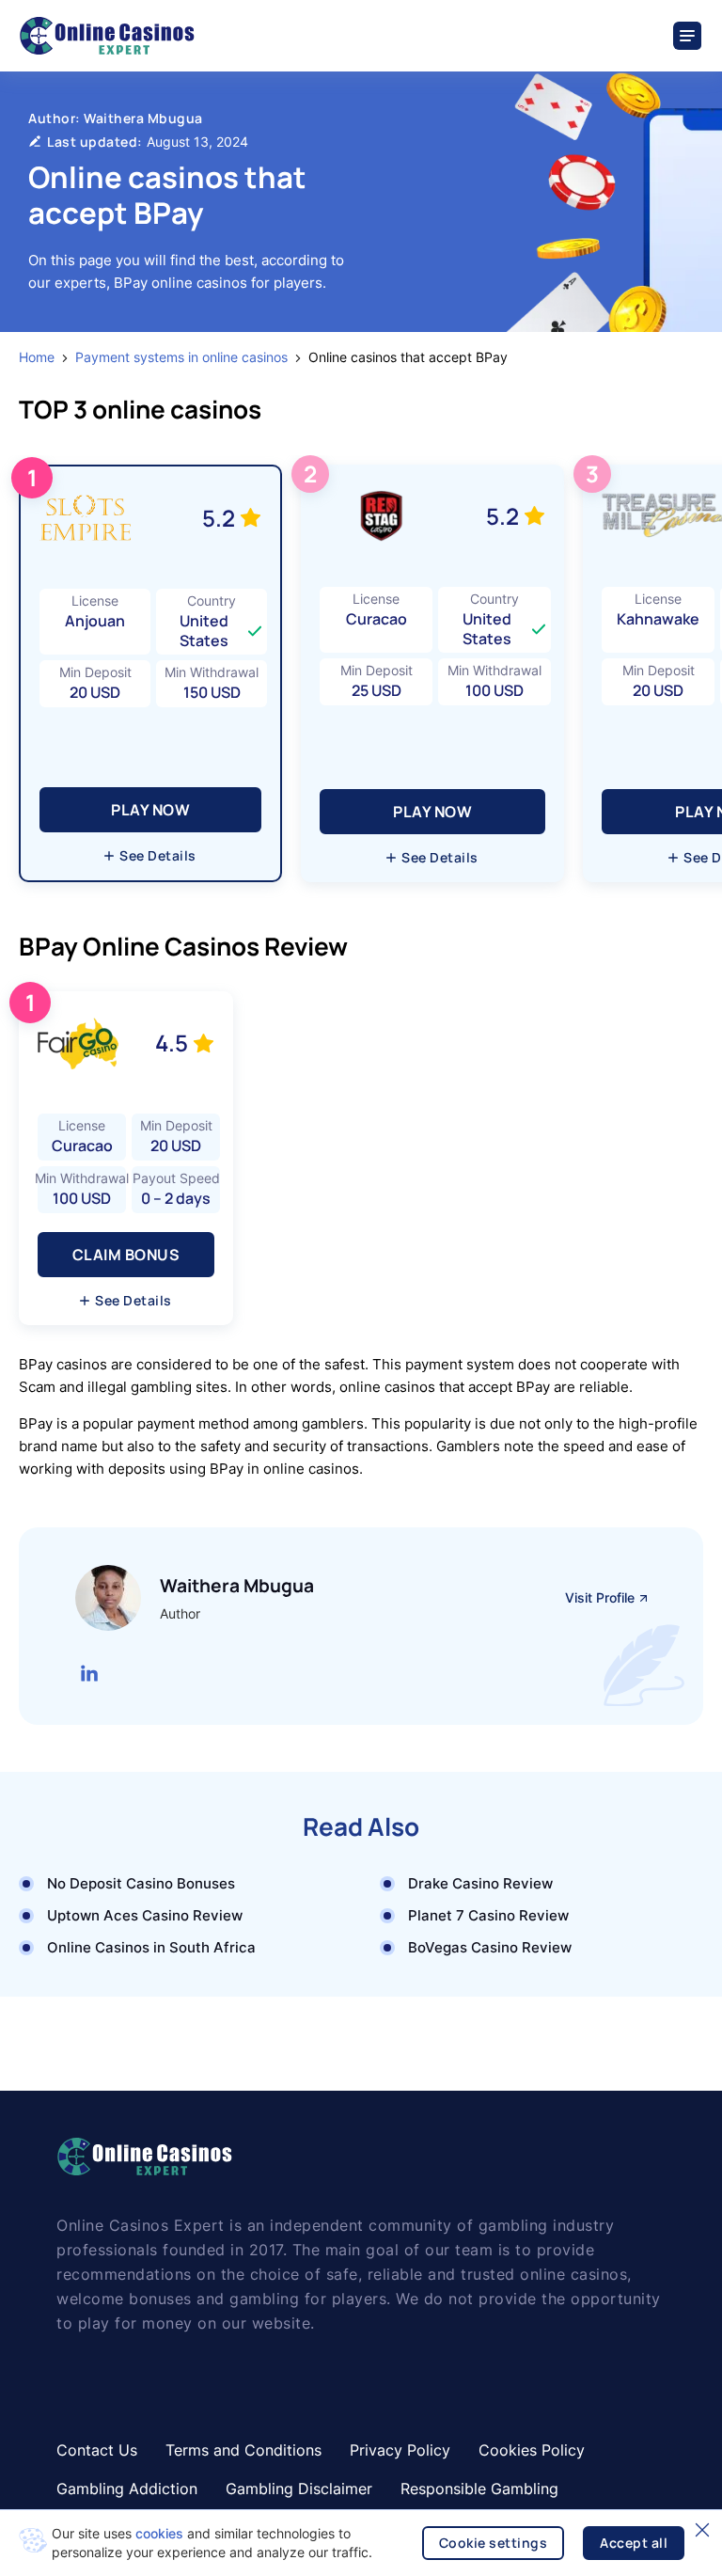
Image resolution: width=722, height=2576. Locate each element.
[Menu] (688, 36)
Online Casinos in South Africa (151, 1947)
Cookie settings (494, 2543)
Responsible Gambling (479, 2489)
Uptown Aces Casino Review (145, 1915)
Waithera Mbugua (143, 118)
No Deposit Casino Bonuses (141, 1883)
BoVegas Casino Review (490, 1947)
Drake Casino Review (480, 1883)
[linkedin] (89, 1673)
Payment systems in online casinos (181, 357)
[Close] (702, 2530)
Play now (150, 810)
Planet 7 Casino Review (488, 1915)
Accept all (634, 2543)
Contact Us (97, 2450)
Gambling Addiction (127, 2489)
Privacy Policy (400, 2450)
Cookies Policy (532, 2450)
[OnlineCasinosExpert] (107, 36)
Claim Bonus (126, 1255)
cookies (159, 2533)
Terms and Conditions (243, 2450)
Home (37, 357)
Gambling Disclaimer (299, 2489)
